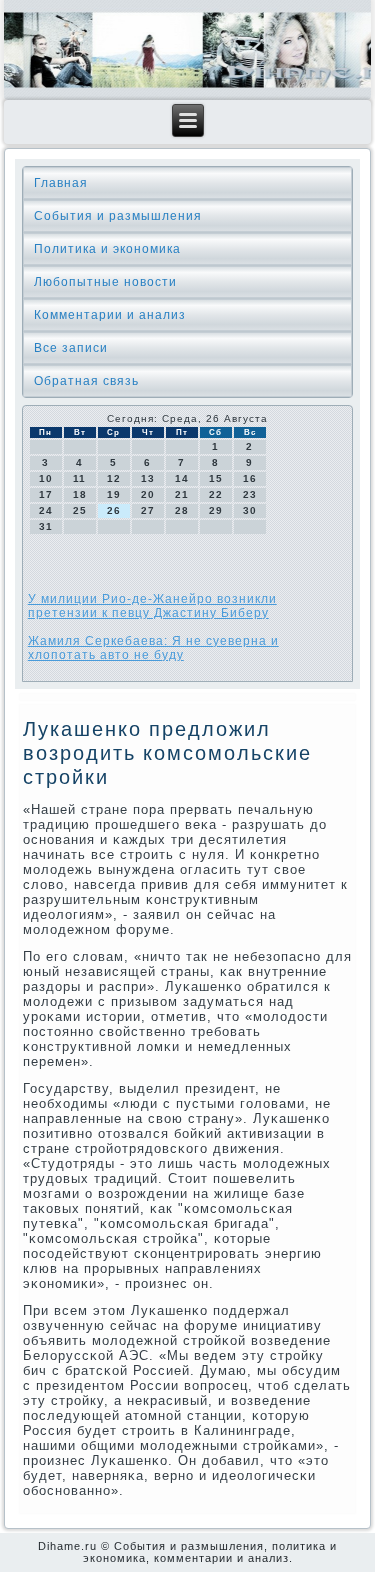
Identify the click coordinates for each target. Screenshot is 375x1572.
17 (46, 494)
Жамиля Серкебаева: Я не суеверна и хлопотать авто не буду (153, 648)
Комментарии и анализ (110, 315)
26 (114, 510)
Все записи (71, 348)
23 (250, 494)
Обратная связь (86, 381)
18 (80, 494)
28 (182, 510)
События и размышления (118, 216)
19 (114, 494)
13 (148, 478)
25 (80, 510)
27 (148, 510)
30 (250, 510)
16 (250, 478)
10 (46, 478)
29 (216, 510)
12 (114, 478)
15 (216, 478)
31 (46, 526)
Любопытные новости (105, 282)
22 (216, 494)
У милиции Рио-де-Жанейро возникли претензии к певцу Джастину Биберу (152, 606)
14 (182, 478)
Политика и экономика (107, 249)
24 (46, 510)
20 (148, 494)
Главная (61, 183)
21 (182, 494)
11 (79, 478)
